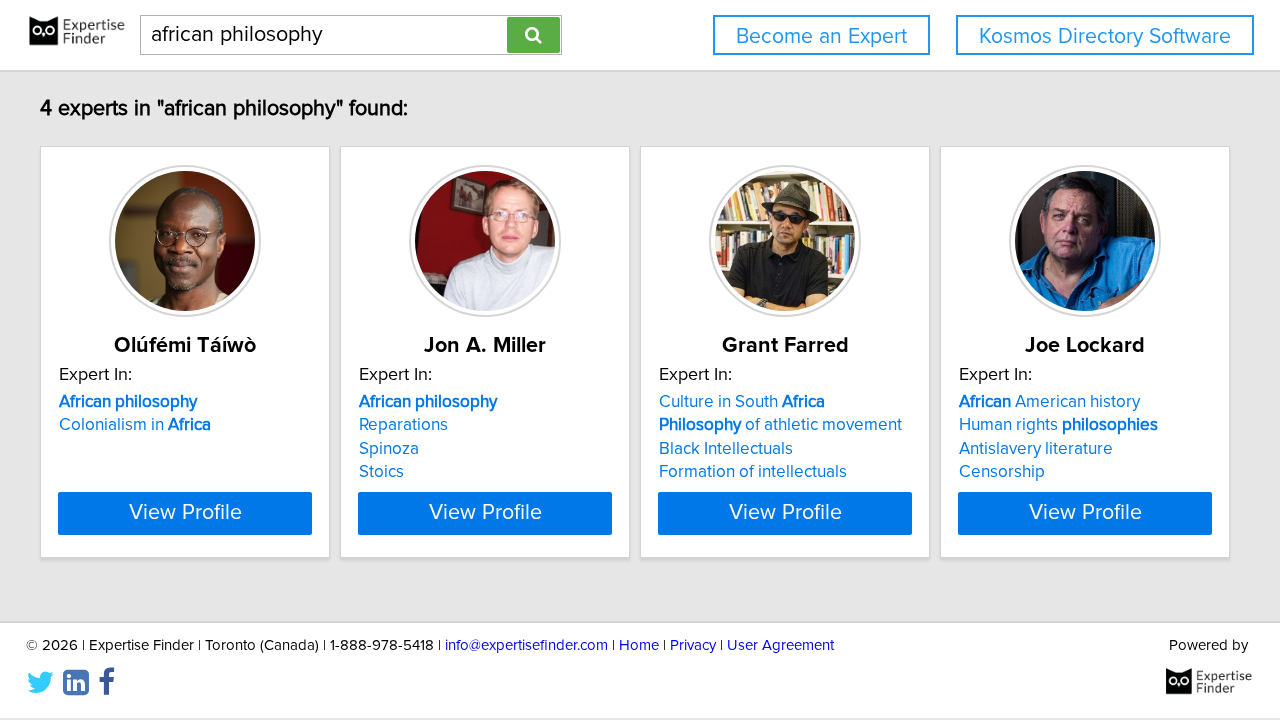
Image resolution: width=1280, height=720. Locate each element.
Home (639, 645)
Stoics (381, 472)
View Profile (185, 513)
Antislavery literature (1036, 449)
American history (1049, 402)
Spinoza (389, 449)
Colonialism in (135, 425)
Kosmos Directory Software (1105, 36)
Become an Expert (821, 36)
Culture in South (742, 402)
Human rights (1058, 425)
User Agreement (780, 645)
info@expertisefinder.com (526, 645)
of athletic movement (780, 425)
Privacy (693, 645)
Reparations (403, 425)
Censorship (1002, 472)
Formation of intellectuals (753, 472)
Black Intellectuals (726, 449)
